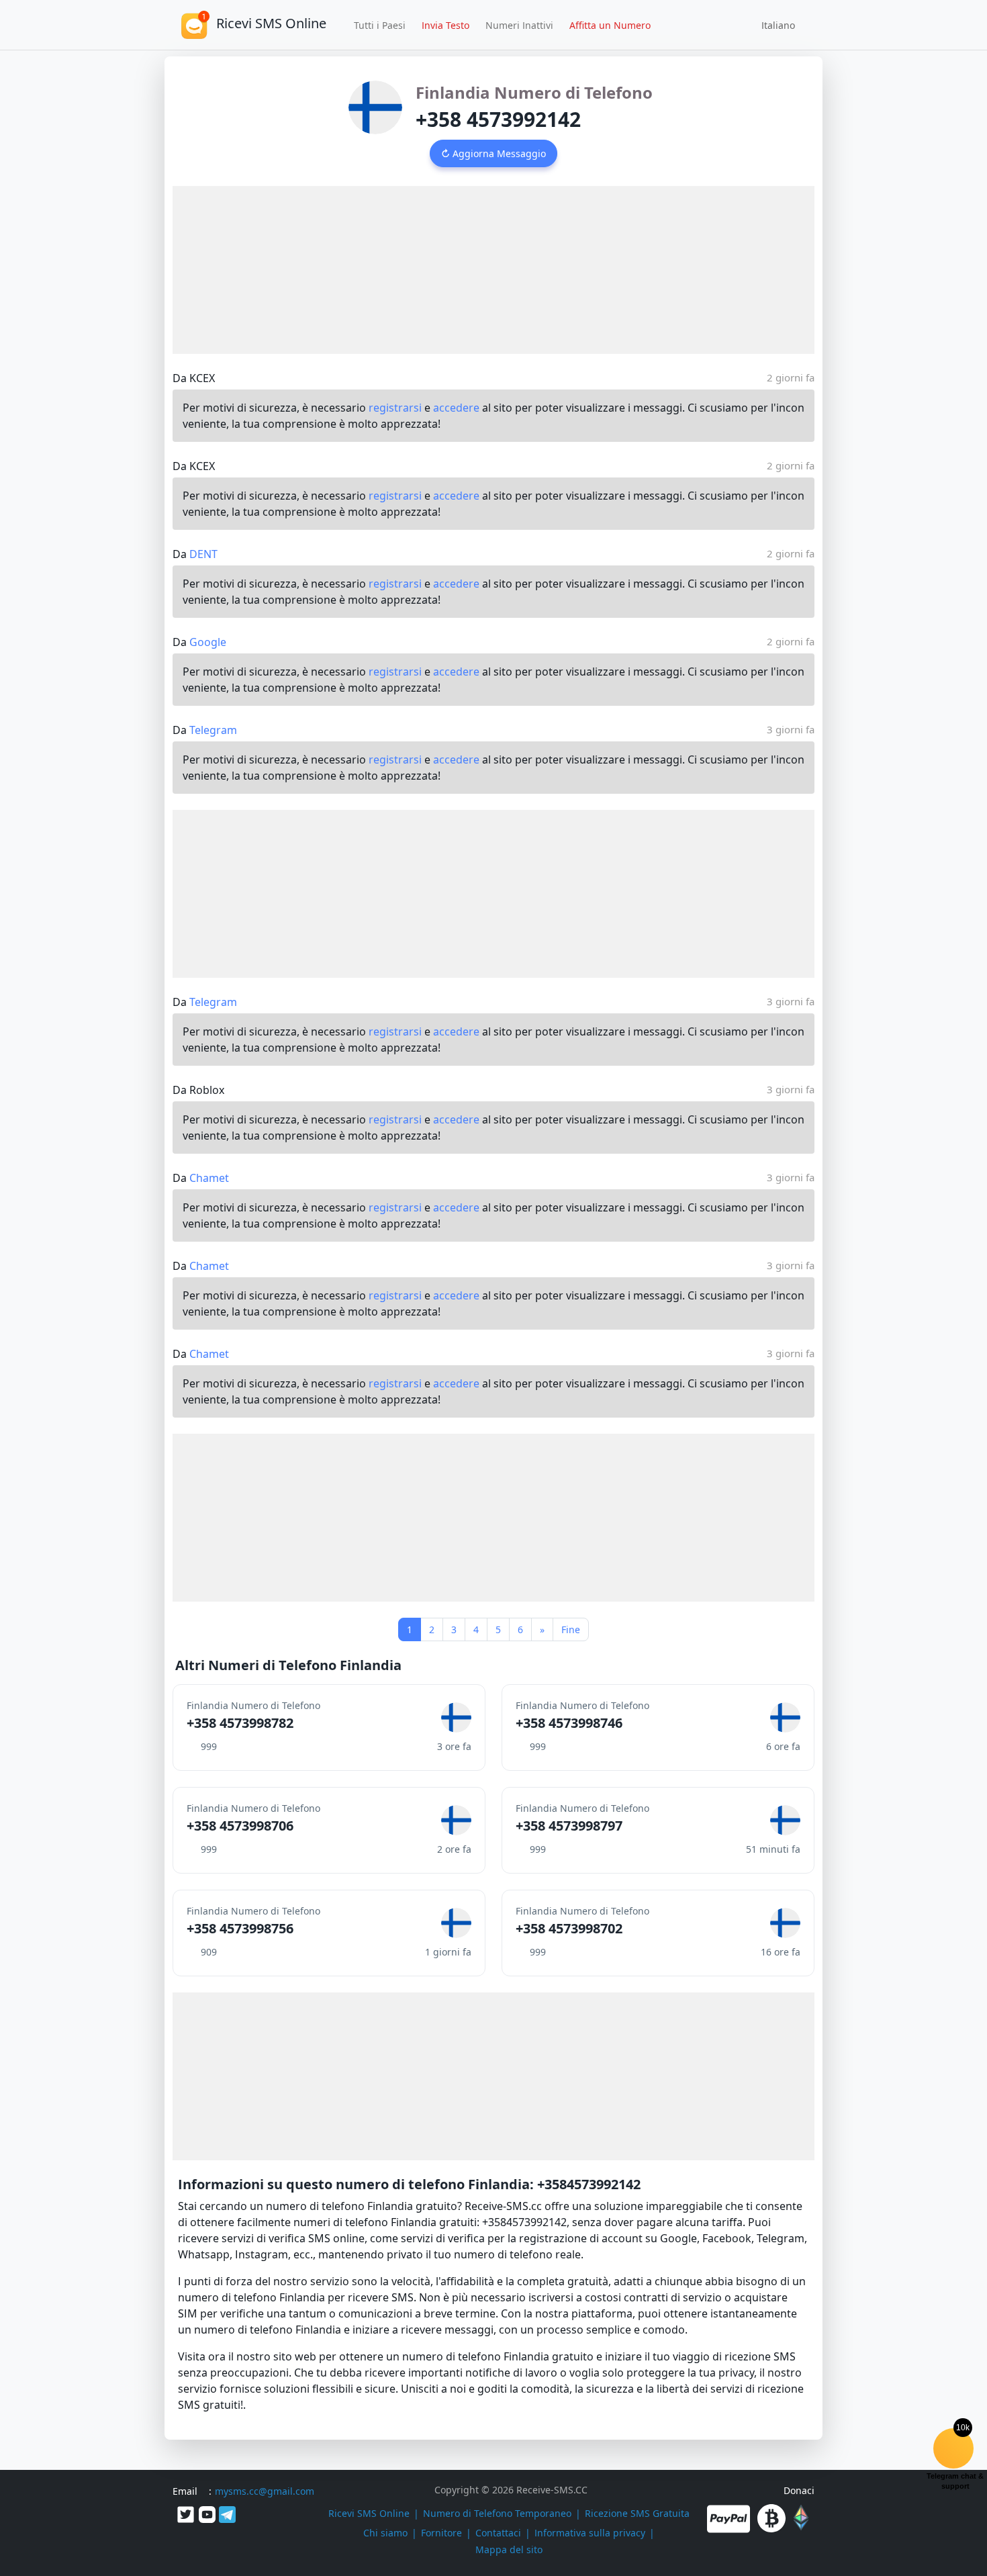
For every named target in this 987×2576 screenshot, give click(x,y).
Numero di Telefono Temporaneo (497, 2513)
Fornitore (441, 2533)
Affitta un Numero (610, 25)
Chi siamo (385, 2533)
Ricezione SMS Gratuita (637, 2513)
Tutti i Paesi (380, 25)
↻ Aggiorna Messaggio (493, 153)
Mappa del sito (509, 2549)
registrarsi (395, 408)
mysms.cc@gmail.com (265, 2491)
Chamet (209, 1178)
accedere (456, 408)
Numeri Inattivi (519, 25)
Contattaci (498, 2533)
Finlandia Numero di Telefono (534, 92)
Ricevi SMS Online (369, 2513)
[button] (773, 25)
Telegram (213, 730)
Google (208, 642)
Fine (571, 1629)
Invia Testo (445, 25)
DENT (203, 554)
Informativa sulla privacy (590, 2533)
